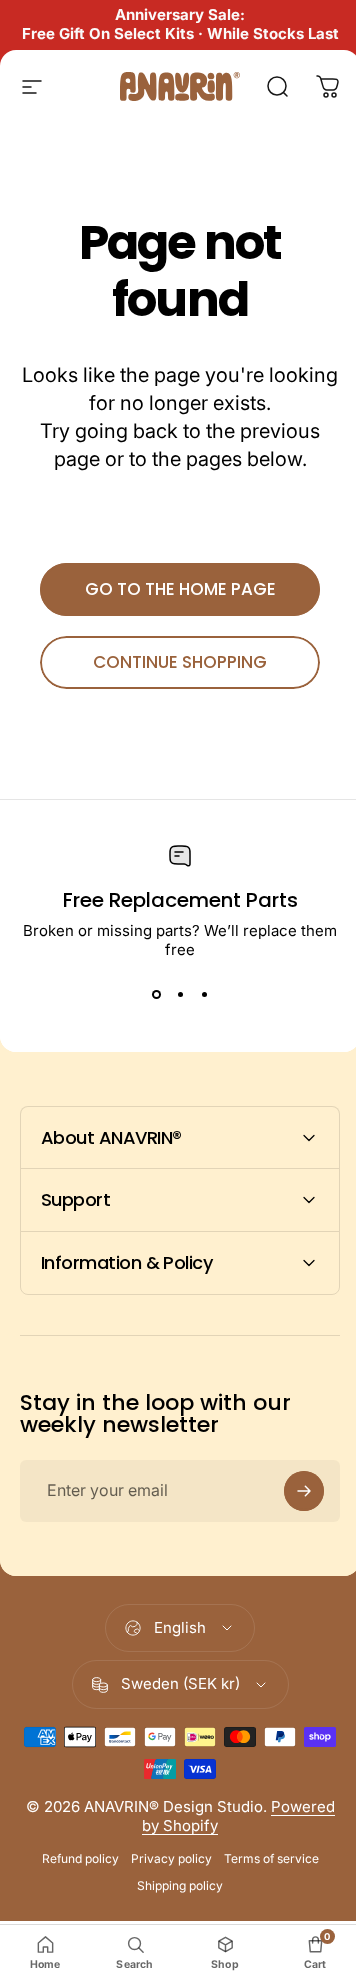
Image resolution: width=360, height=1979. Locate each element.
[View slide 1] (156, 995)
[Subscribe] (289, 1509)
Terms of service (263, 1877)
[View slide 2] (180, 995)
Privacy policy (163, 1877)
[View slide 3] (204, 995)
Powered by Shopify (200, 1844)
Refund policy (72, 1877)
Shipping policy (173, 1904)
